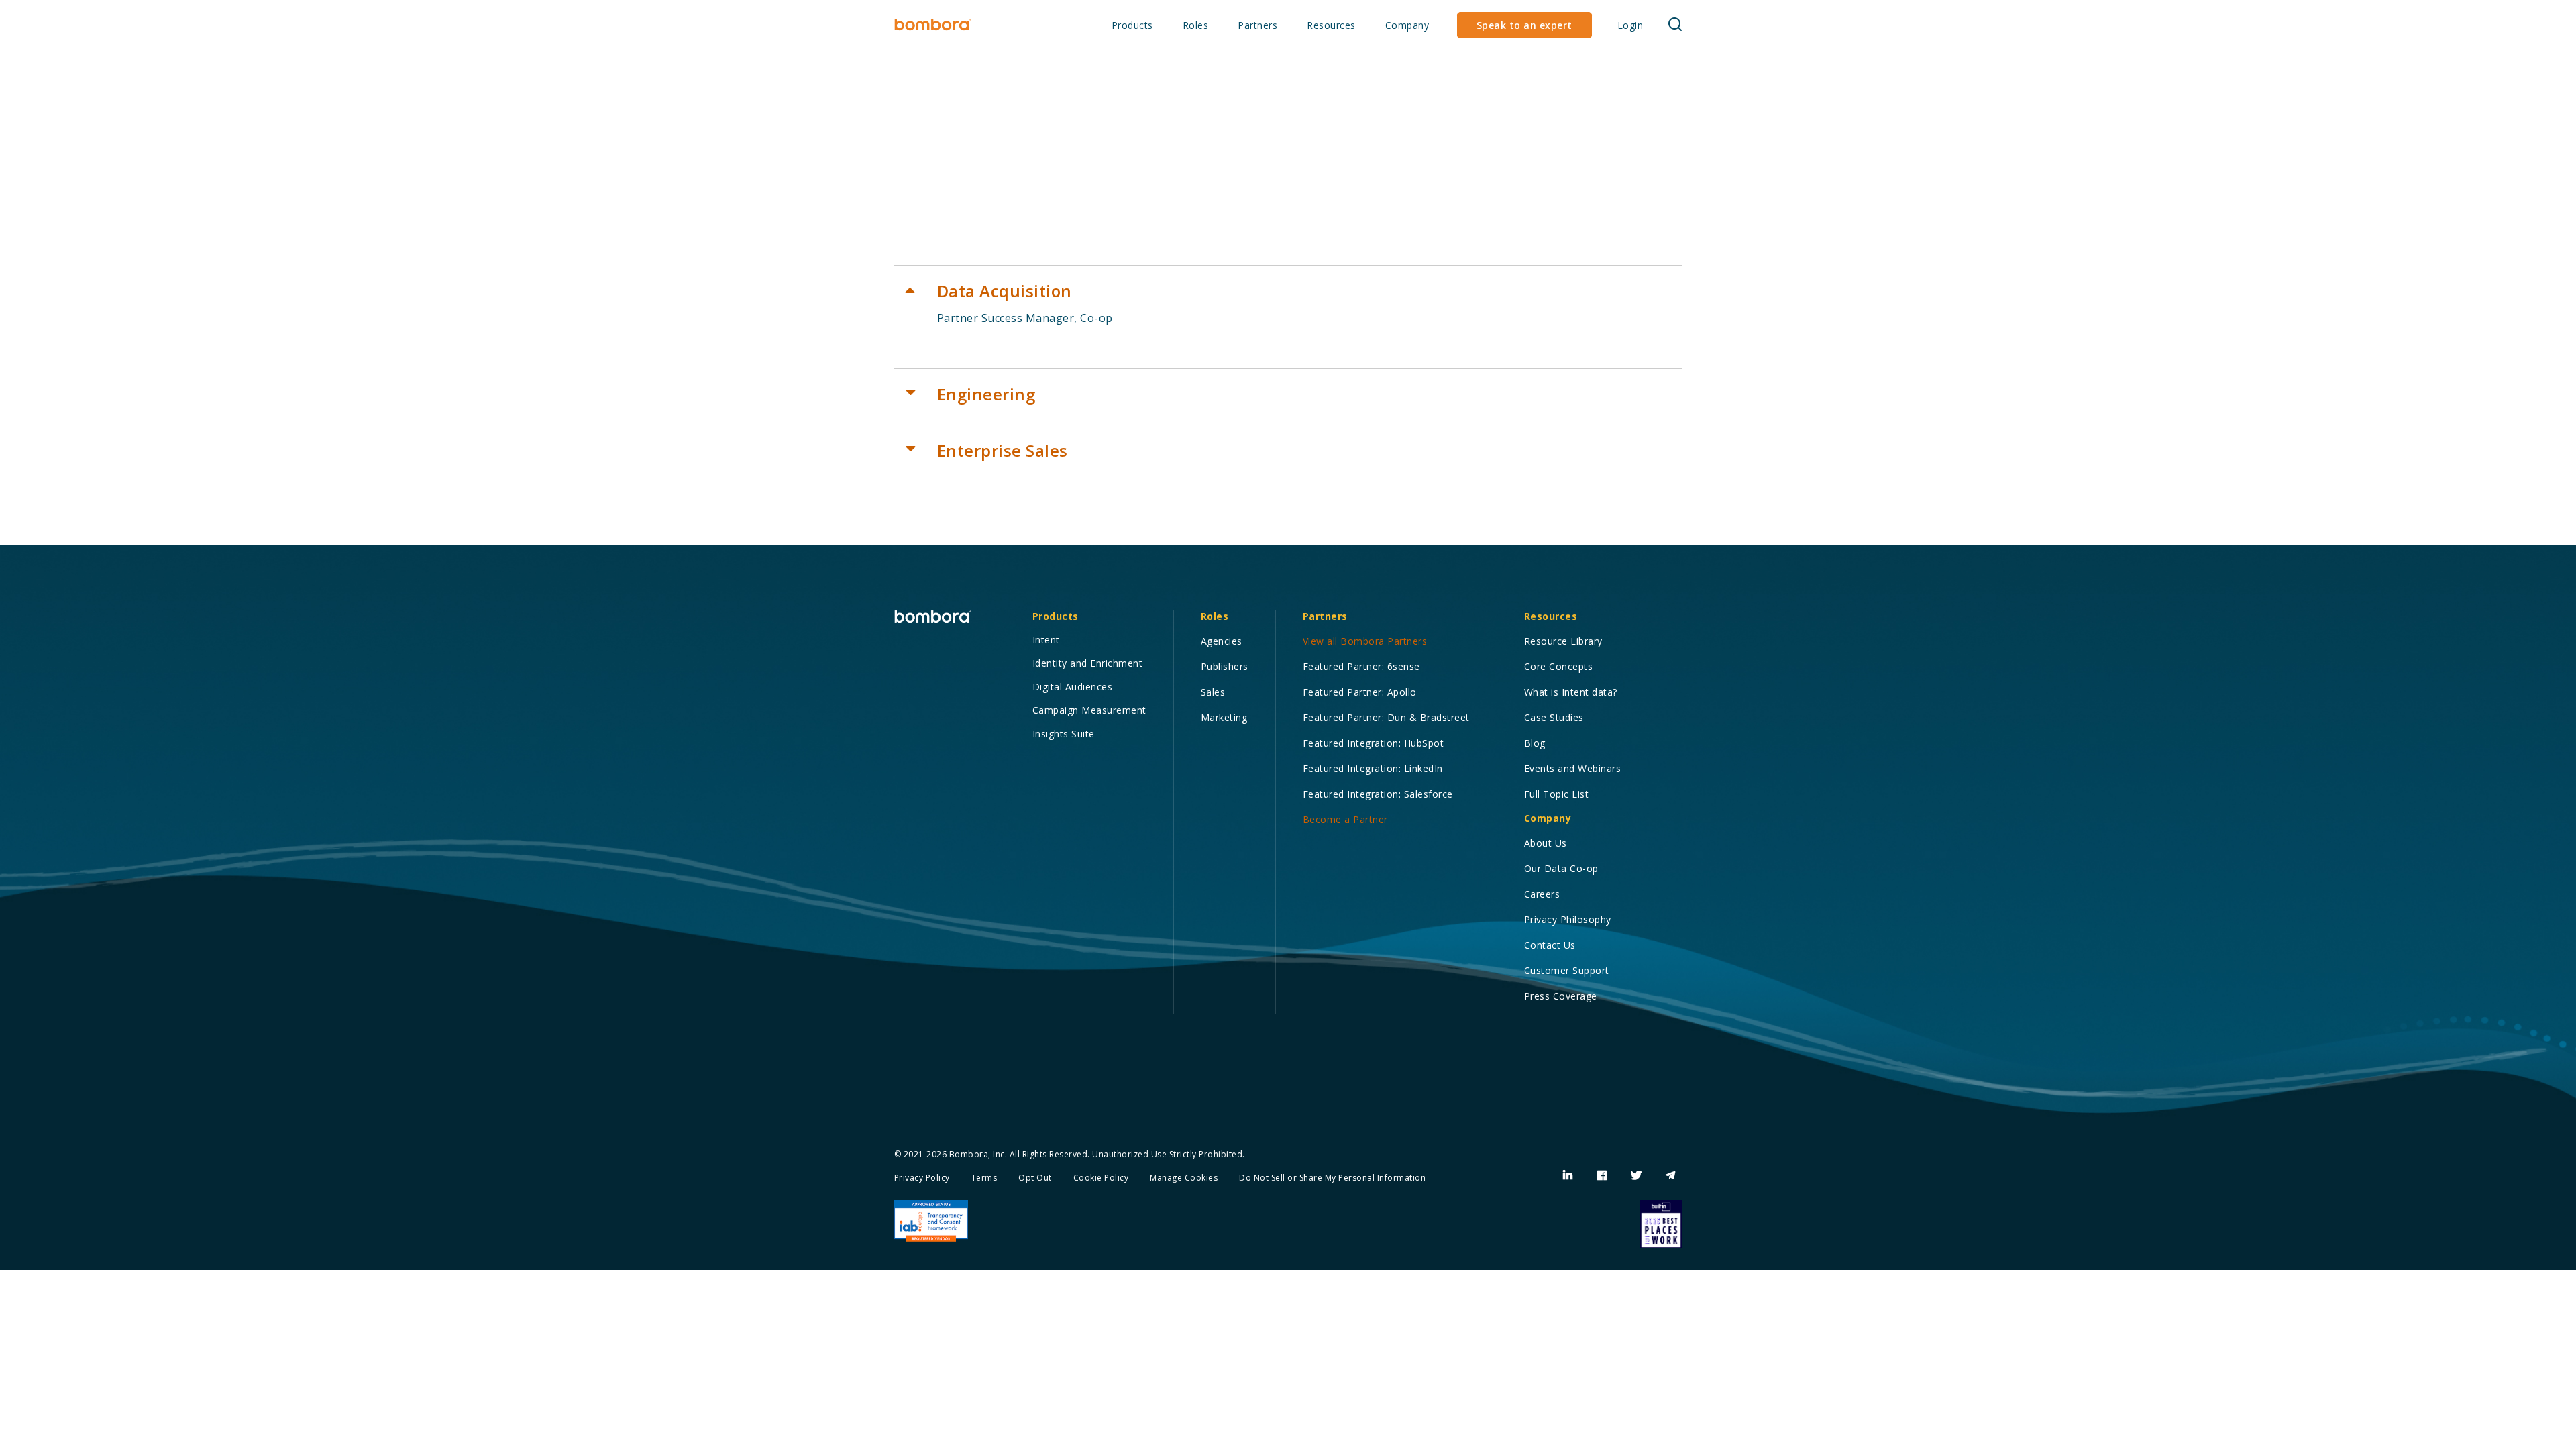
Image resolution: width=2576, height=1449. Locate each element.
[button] (1132, 26)
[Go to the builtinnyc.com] (1661, 1224)
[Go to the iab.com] (931, 1221)
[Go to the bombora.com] (933, 25)
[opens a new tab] (1568, 1175)
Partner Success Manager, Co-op (1025, 318)
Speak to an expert (1524, 25)
